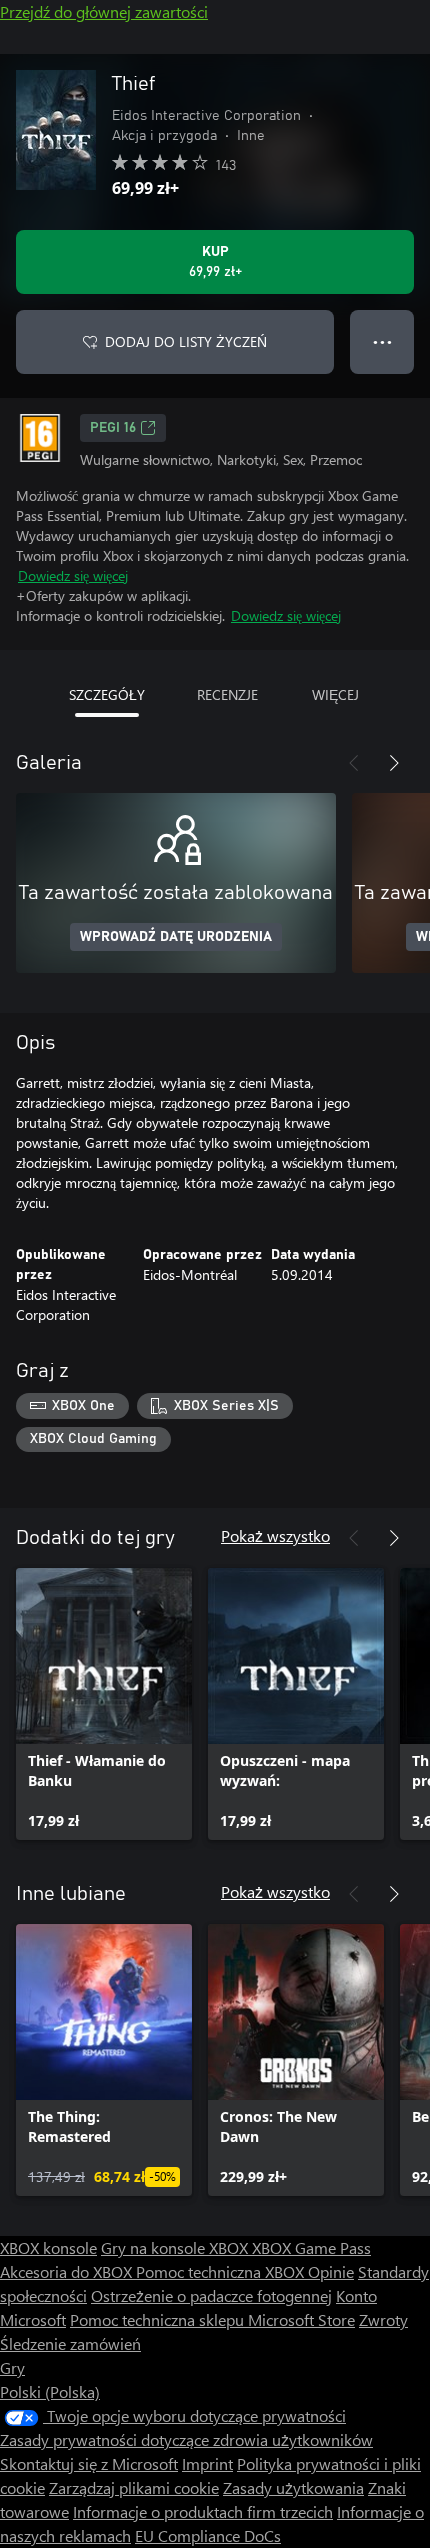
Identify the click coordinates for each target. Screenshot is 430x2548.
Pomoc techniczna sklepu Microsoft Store (212, 2319)
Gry (12, 2367)
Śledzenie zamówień (70, 2343)
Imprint (207, 2463)
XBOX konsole (48, 2247)
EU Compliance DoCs (208, 2535)
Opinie (331, 2271)
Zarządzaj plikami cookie (134, 2487)
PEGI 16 (113, 428)
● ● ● (382, 341)
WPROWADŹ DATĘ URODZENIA (176, 937)
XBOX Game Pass (311, 2247)
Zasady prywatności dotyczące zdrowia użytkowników (186, 2439)
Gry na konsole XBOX (176, 2247)
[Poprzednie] (354, 763)
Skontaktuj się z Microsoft (89, 2463)
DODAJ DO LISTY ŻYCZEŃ (186, 341)
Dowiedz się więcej (73, 575)
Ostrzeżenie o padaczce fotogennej (211, 2295)
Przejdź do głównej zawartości (104, 11)
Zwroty (383, 2319)
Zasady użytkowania (293, 2487)
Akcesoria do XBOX (68, 2271)
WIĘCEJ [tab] (335, 694)
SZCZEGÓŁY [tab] (107, 694)
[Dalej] (394, 763)
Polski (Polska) (50, 2391)
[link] (104, 1704)
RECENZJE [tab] (227, 694)
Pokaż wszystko (275, 1535)
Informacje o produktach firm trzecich (203, 2511)
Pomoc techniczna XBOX (222, 2271)
